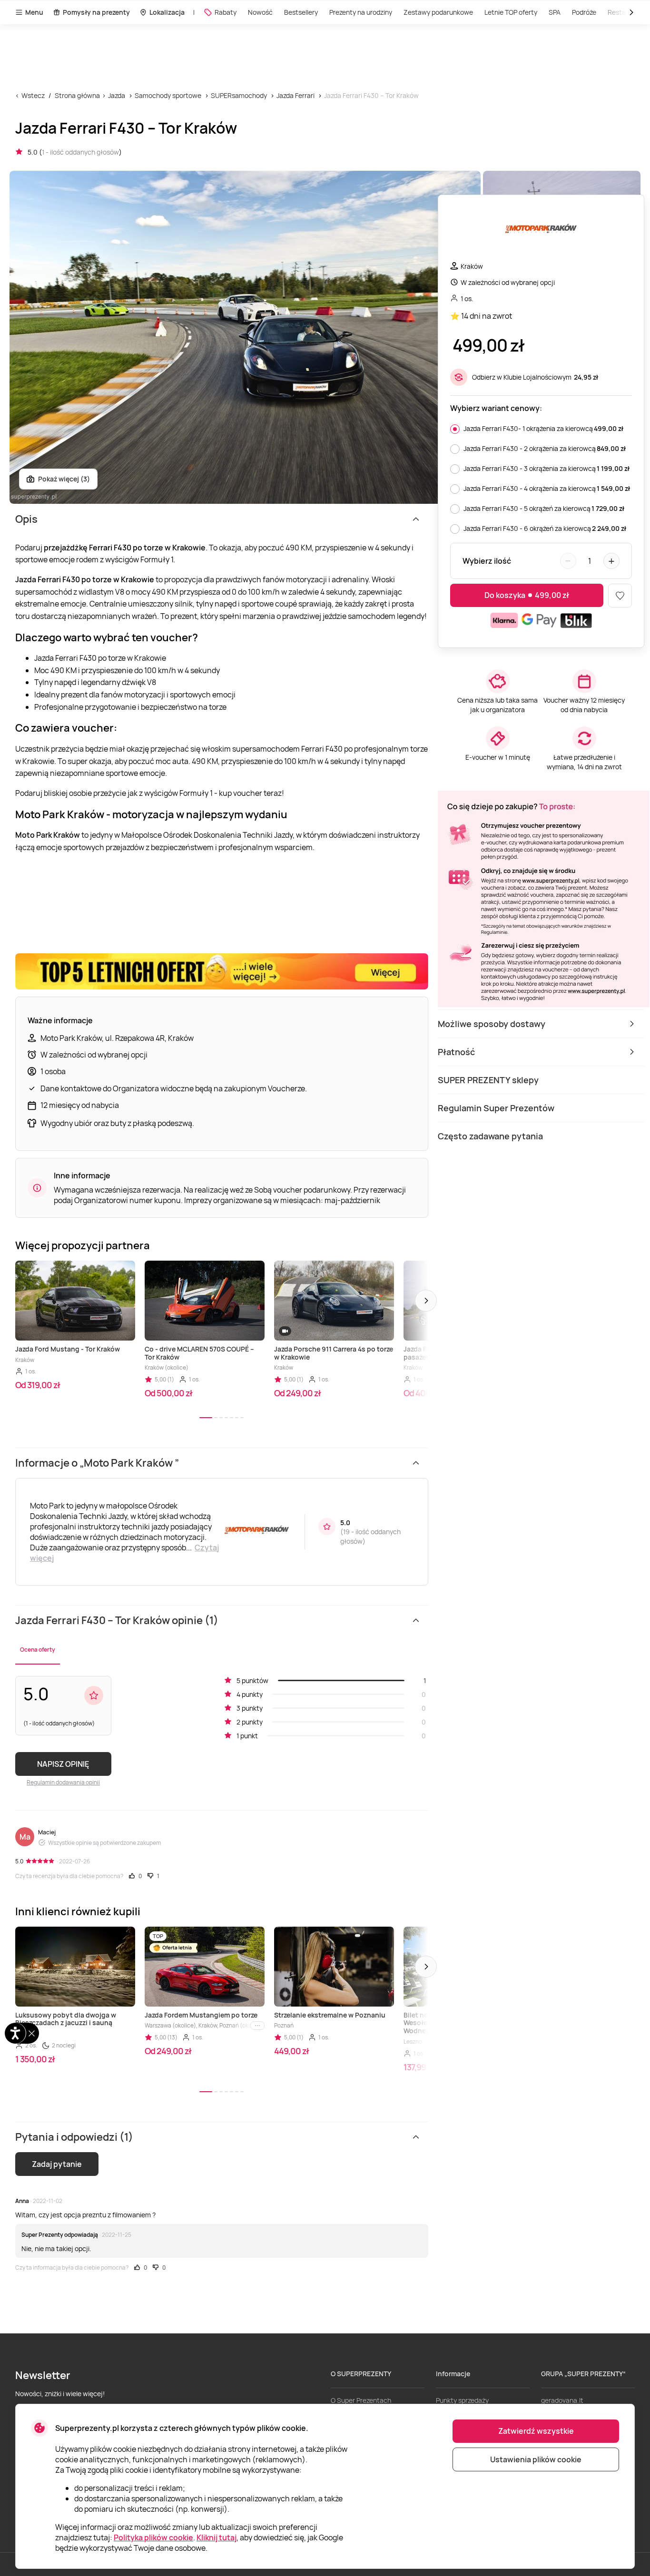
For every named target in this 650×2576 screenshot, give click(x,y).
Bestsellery (301, 12)
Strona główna (77, 95)
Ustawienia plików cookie (536, 2459)
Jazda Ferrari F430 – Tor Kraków (371, 95)
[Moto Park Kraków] (541, 232)
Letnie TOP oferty (511, 12)
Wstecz (33, 95)
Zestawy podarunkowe (438, 12)
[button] (426, 1301)
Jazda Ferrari (295, 95)
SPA (555, 12)
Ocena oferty (38, 1650)
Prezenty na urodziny (361, 12)
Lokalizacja (167, 12)
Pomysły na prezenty (96, 12)
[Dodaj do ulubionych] (620, 596)
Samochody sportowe (168, 95)
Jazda (117, 95)
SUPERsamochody (239, 95)
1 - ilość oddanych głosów (80, 152)
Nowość (260, 12)
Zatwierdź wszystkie (536, 2431)
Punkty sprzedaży (462, 2400)
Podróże (584, 12)
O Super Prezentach (361, 2400)
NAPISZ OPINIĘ (63, 1764)
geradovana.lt (562, 2400)
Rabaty (226, 12)
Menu (34, 12)
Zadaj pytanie (57, 2164)
